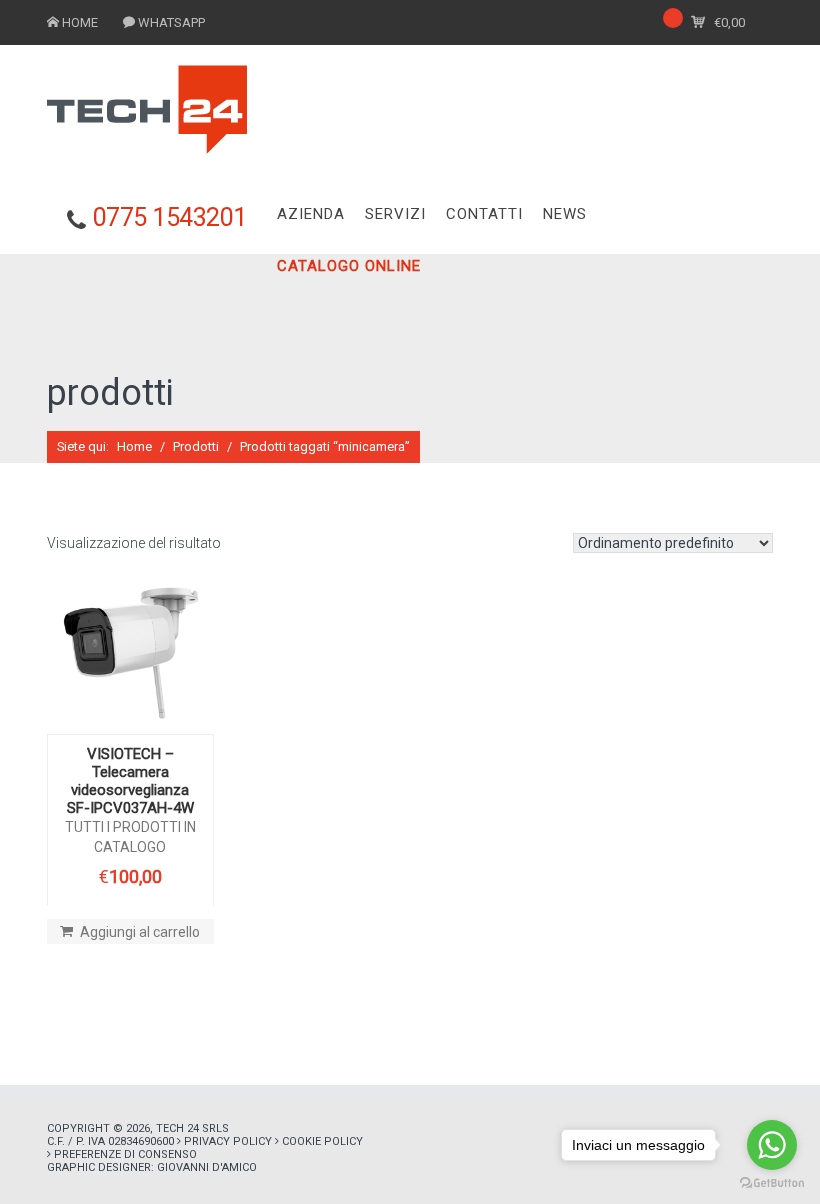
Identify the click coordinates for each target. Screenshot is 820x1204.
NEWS (565, 214)
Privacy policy (228, 1141)
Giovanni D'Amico (207, 1167)
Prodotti (196, 446)
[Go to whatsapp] (772, 1145)
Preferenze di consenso (125, 1154)
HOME (80, 22)
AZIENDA (311, 214)
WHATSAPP (171, 22)
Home (134, 446)
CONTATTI (484, 214)
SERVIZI (395, 214)
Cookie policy (322, 1141)
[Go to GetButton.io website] (772, 1183)
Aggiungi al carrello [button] (140, 932)
